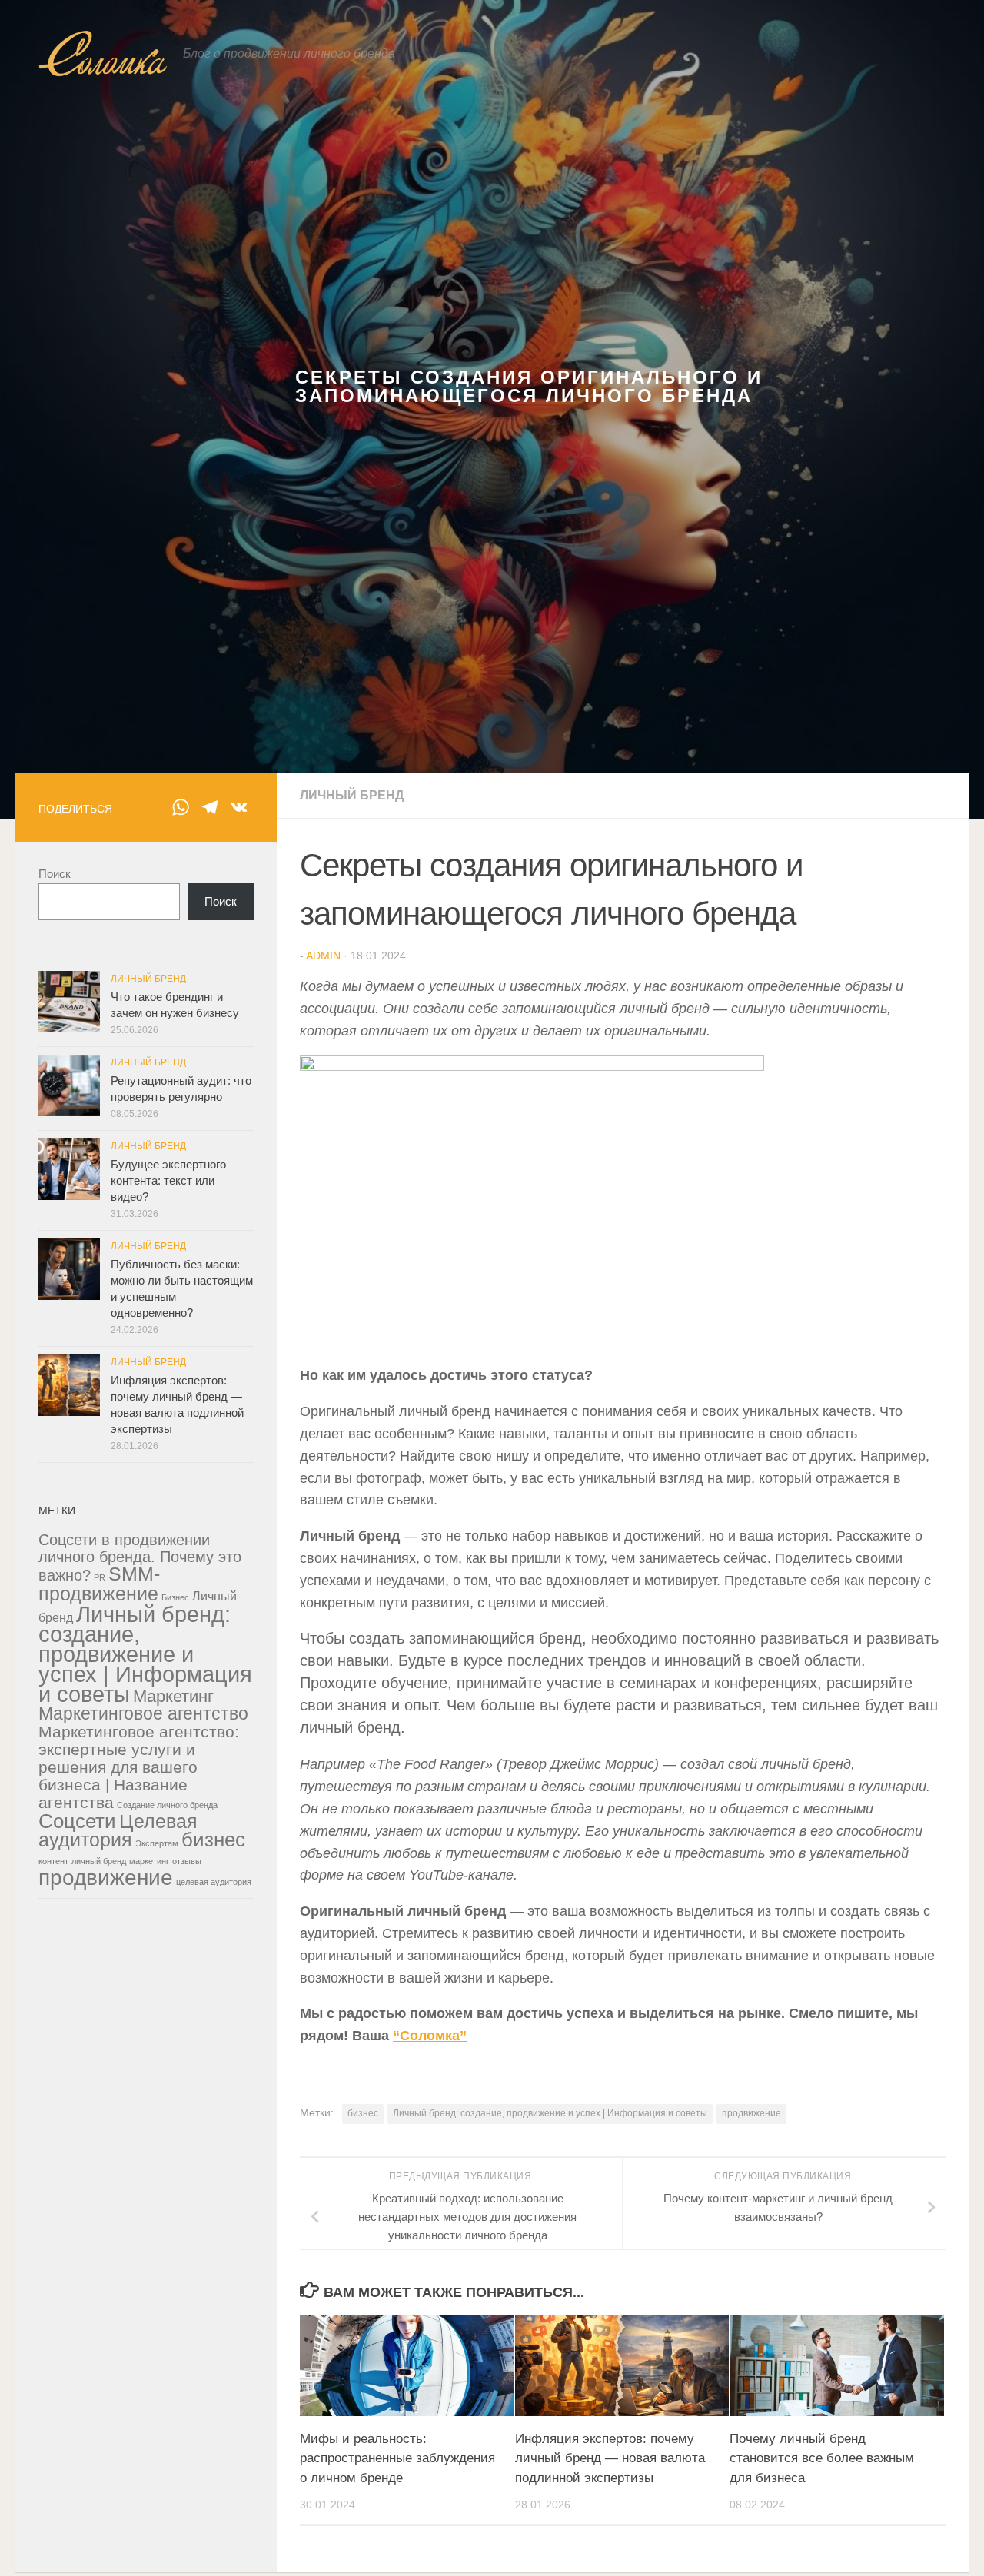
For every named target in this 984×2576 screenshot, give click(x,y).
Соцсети (77, 1821)
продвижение (751, 2113)
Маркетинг (173, 1696)
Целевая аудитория (118, 1831)
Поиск (55, 874)
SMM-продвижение (99, 1584)
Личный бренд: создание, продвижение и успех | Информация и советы (550, 2113)
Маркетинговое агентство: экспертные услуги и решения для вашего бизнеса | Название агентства (139, 1767)
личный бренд (99, 1861)
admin (323, 956)
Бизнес (175, 1597)
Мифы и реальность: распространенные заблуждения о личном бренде (397, 2458)
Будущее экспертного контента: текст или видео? (168, 1180)
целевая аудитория (214, 1882)
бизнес (363, 2113)
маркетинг (149, 1861)
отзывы (187, 1861)
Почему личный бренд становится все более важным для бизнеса (822, 2458)
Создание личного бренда (167, 1805)
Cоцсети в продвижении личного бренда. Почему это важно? (140, 1557)
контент (53, 1861)
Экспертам (157, 1843)
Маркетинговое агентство (143, 1713)
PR (100, 1577)
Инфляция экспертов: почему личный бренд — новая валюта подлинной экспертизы (610, 2458)
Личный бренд (352, 795)
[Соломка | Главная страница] (103, 54)
